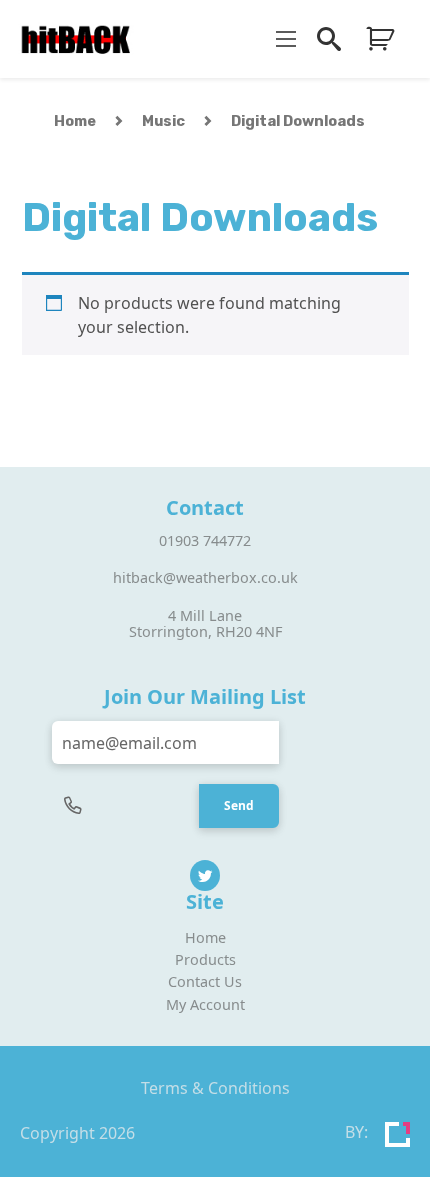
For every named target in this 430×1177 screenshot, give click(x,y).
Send (239, 805)
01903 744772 (205, 540)
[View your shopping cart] (380, 39)
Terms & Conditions (215, 1088)
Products (205, 959)
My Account (205, 1004)
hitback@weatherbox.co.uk (205, 577)
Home (75, 121)
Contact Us (205, 981)
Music (163, 121)
